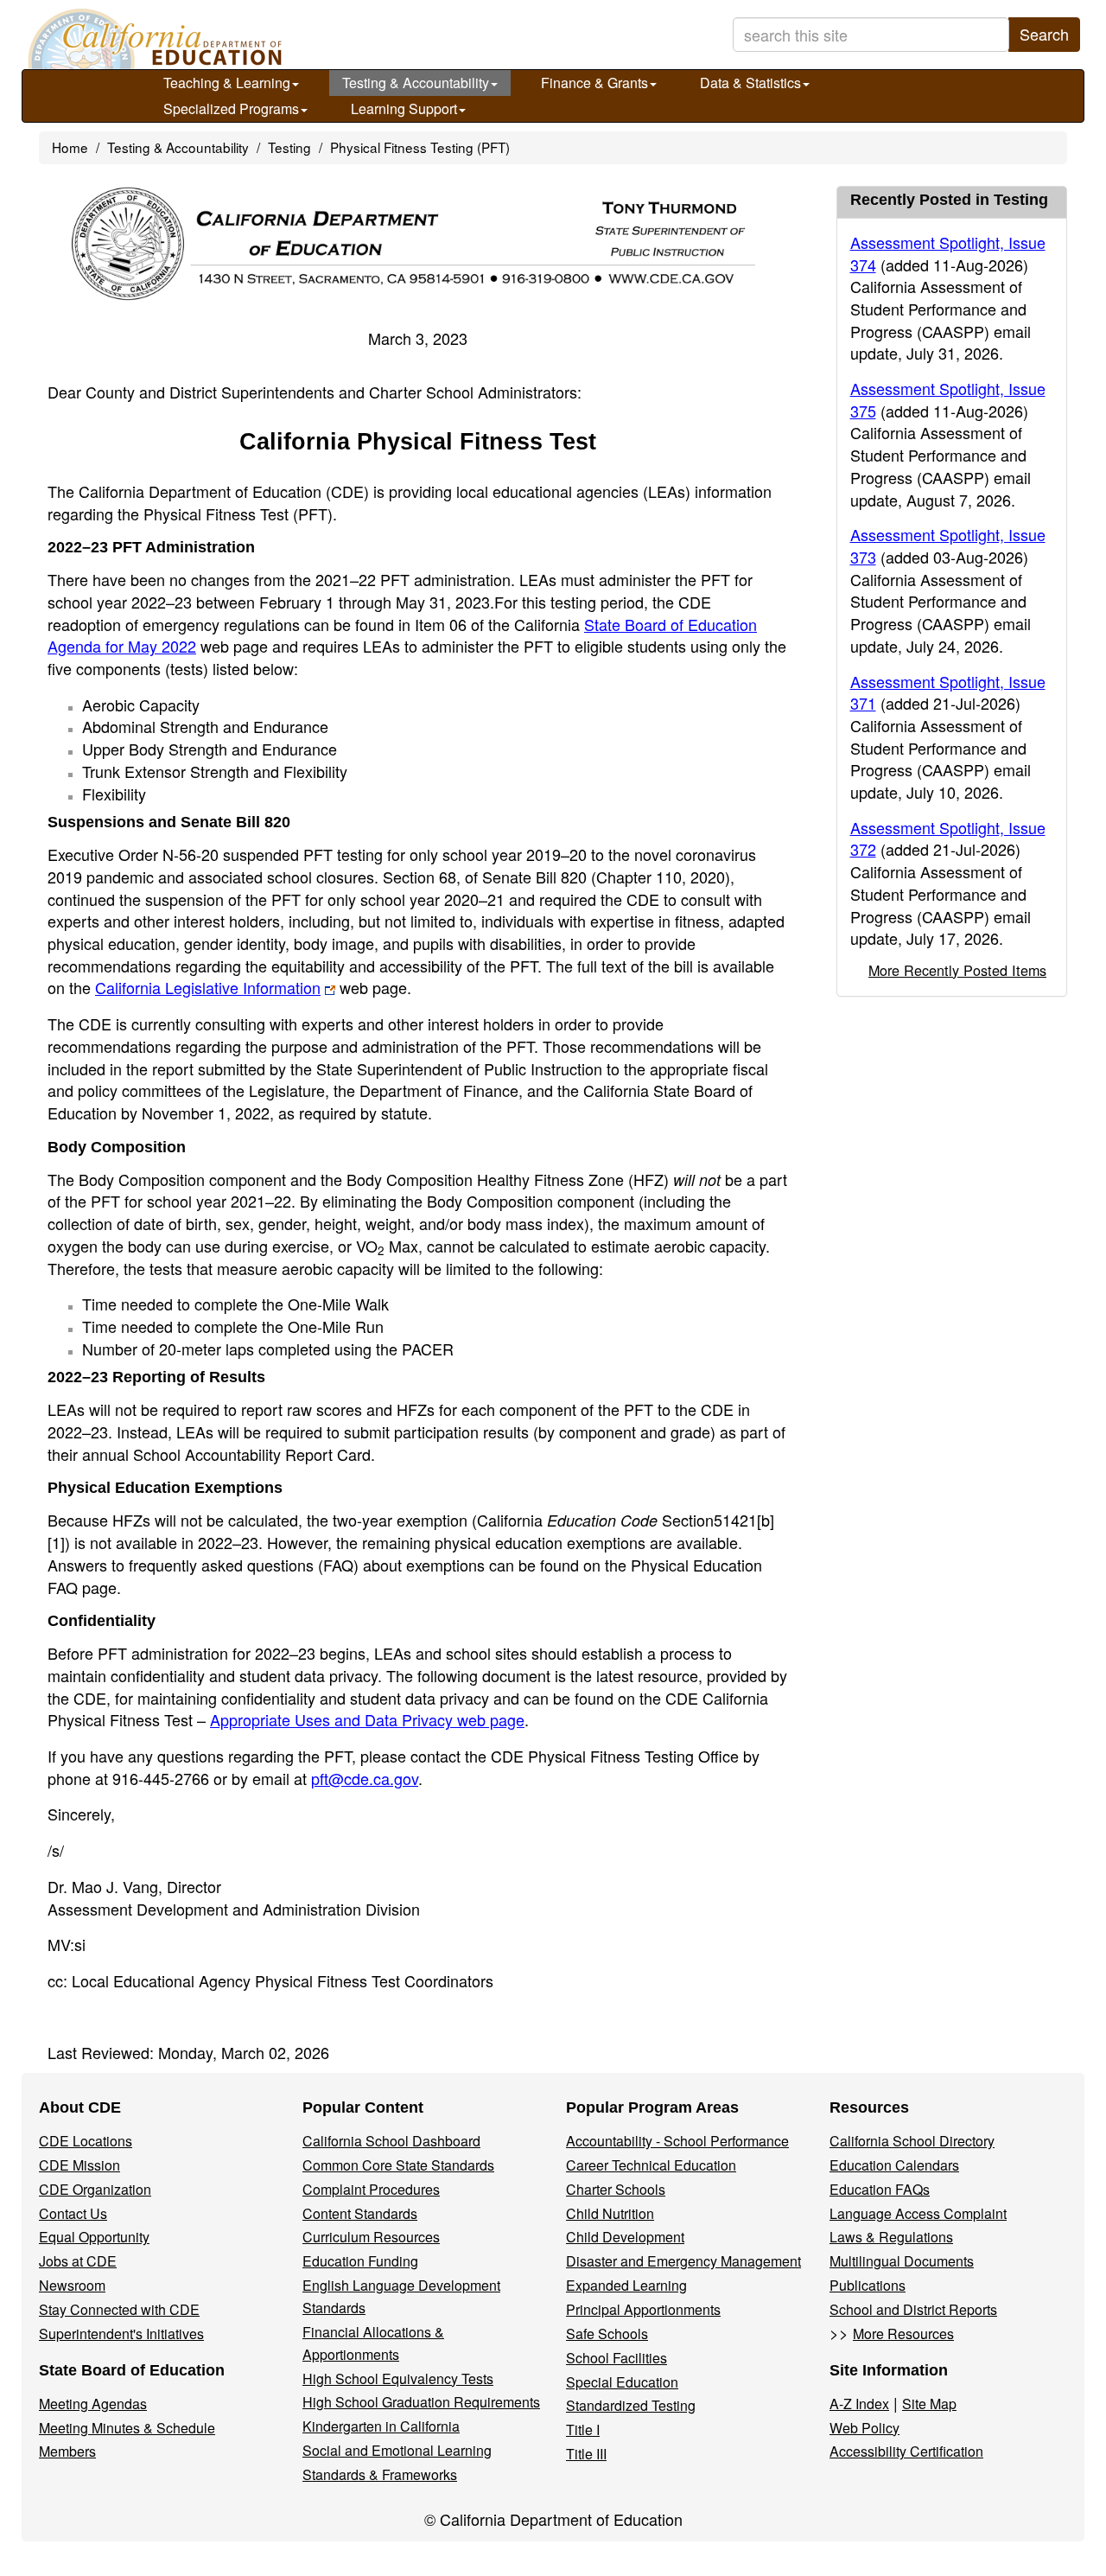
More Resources (903, 2334)
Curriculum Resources (371, 2237)
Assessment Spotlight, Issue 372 (948, 838)
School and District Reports (913, 2309)
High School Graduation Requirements (421, 2402)
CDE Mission (79, 2165)
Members (67, 2451)
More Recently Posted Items (957, 970)
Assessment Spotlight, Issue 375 (948, 399)
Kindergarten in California (381, 2426)
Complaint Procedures (371, 2189)
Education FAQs (880, 2189)
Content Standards (360, 2213)
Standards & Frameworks (380, 2474)
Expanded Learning (626, 2285)
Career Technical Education (651, 2165)
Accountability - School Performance (677, 2141)
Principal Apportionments (643, 2309)
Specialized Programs (231, 108)
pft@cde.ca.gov (365, 1778)
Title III (586, 2454)
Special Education (622, 2382)
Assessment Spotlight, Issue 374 (948, 253)
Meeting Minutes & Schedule (127, 2428)
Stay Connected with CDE (119, 2309)
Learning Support (404, 108)
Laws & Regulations (891, 2237)
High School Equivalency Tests (398, 2378)
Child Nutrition (610, 2213)
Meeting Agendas (93, 2404)
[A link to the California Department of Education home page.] (153, 39)
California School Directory (912, 2141)
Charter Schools (616, 2189)
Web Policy (864, 2428)
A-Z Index (859, 2404)
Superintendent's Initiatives (121, 2334)
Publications (868, 2285)
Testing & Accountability (416, 83)
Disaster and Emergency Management (683, 2261)
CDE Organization (95, 2189)
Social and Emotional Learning (397, 2450)
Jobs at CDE (78, 2261)
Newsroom (72, 2285)
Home (70, 147)
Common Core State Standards (398, 2165)
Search (1044, 34)
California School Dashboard (391, 2141)
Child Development (625, 2237)
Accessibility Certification (906, 2451)
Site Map (929, 2404)
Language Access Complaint (918, 2213)
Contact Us (73, 2213)
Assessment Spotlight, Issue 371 (948, 692)
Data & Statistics (750, 83)
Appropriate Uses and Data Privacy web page (367, 1719)
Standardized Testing (631, 2405)
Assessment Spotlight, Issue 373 (948, 545)
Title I (583, 2429)
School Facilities (617, 2358)
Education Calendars (894, 2165)
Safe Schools (607, 2334)
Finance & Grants (594, 83)
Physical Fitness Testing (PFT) (420, 147)
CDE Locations (86, 2141)
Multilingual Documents (902, 2261)
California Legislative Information (208, 987)
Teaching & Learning (227, 83)
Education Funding (360, 2261)
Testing (289, 147)
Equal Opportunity (94, 2237)
